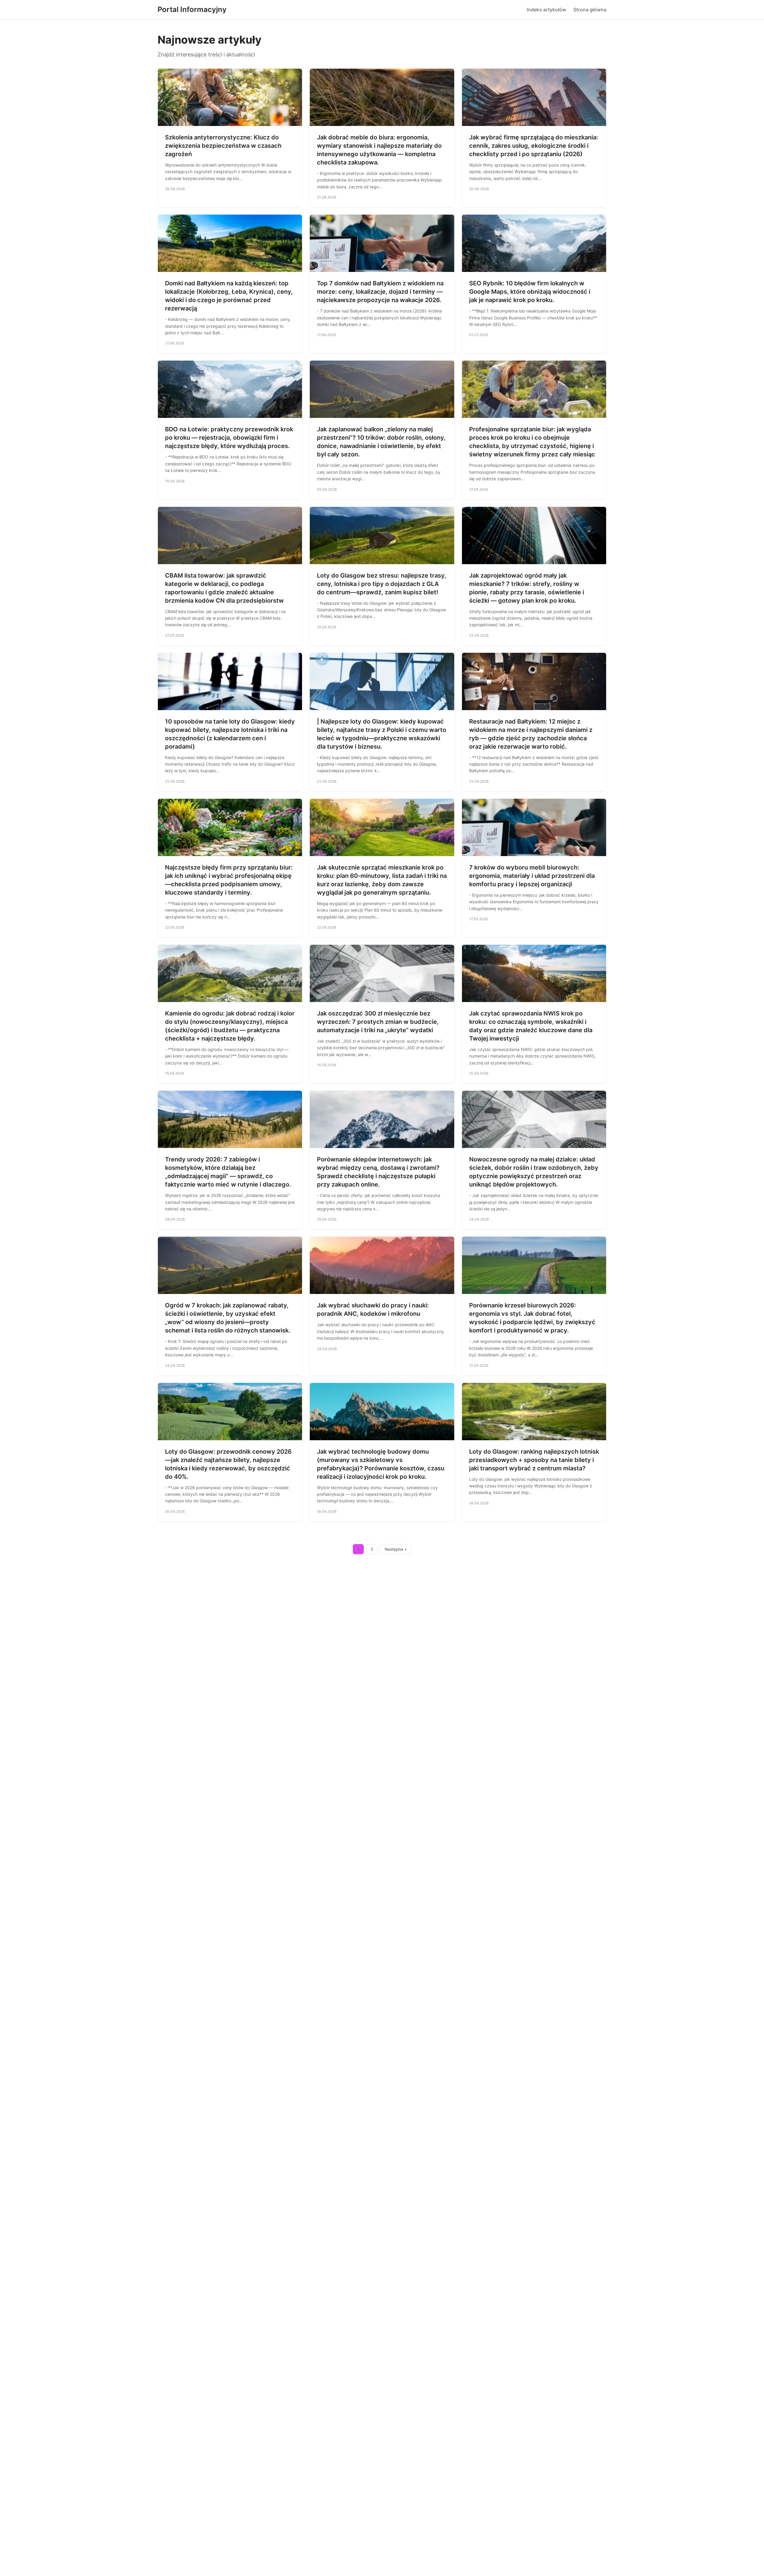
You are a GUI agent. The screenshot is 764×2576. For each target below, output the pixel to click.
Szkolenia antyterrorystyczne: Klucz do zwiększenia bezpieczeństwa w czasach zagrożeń (223, 146)
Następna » (396, 1549)
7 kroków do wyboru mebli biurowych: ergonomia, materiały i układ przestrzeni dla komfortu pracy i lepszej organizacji (532, 876)
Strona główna (590, 10)
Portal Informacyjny (192, 9)
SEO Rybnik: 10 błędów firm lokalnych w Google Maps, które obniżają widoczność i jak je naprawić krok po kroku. (530, 292)
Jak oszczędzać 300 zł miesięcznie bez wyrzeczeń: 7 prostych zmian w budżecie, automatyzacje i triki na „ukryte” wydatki (378, 1022)
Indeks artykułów (546, 10)
